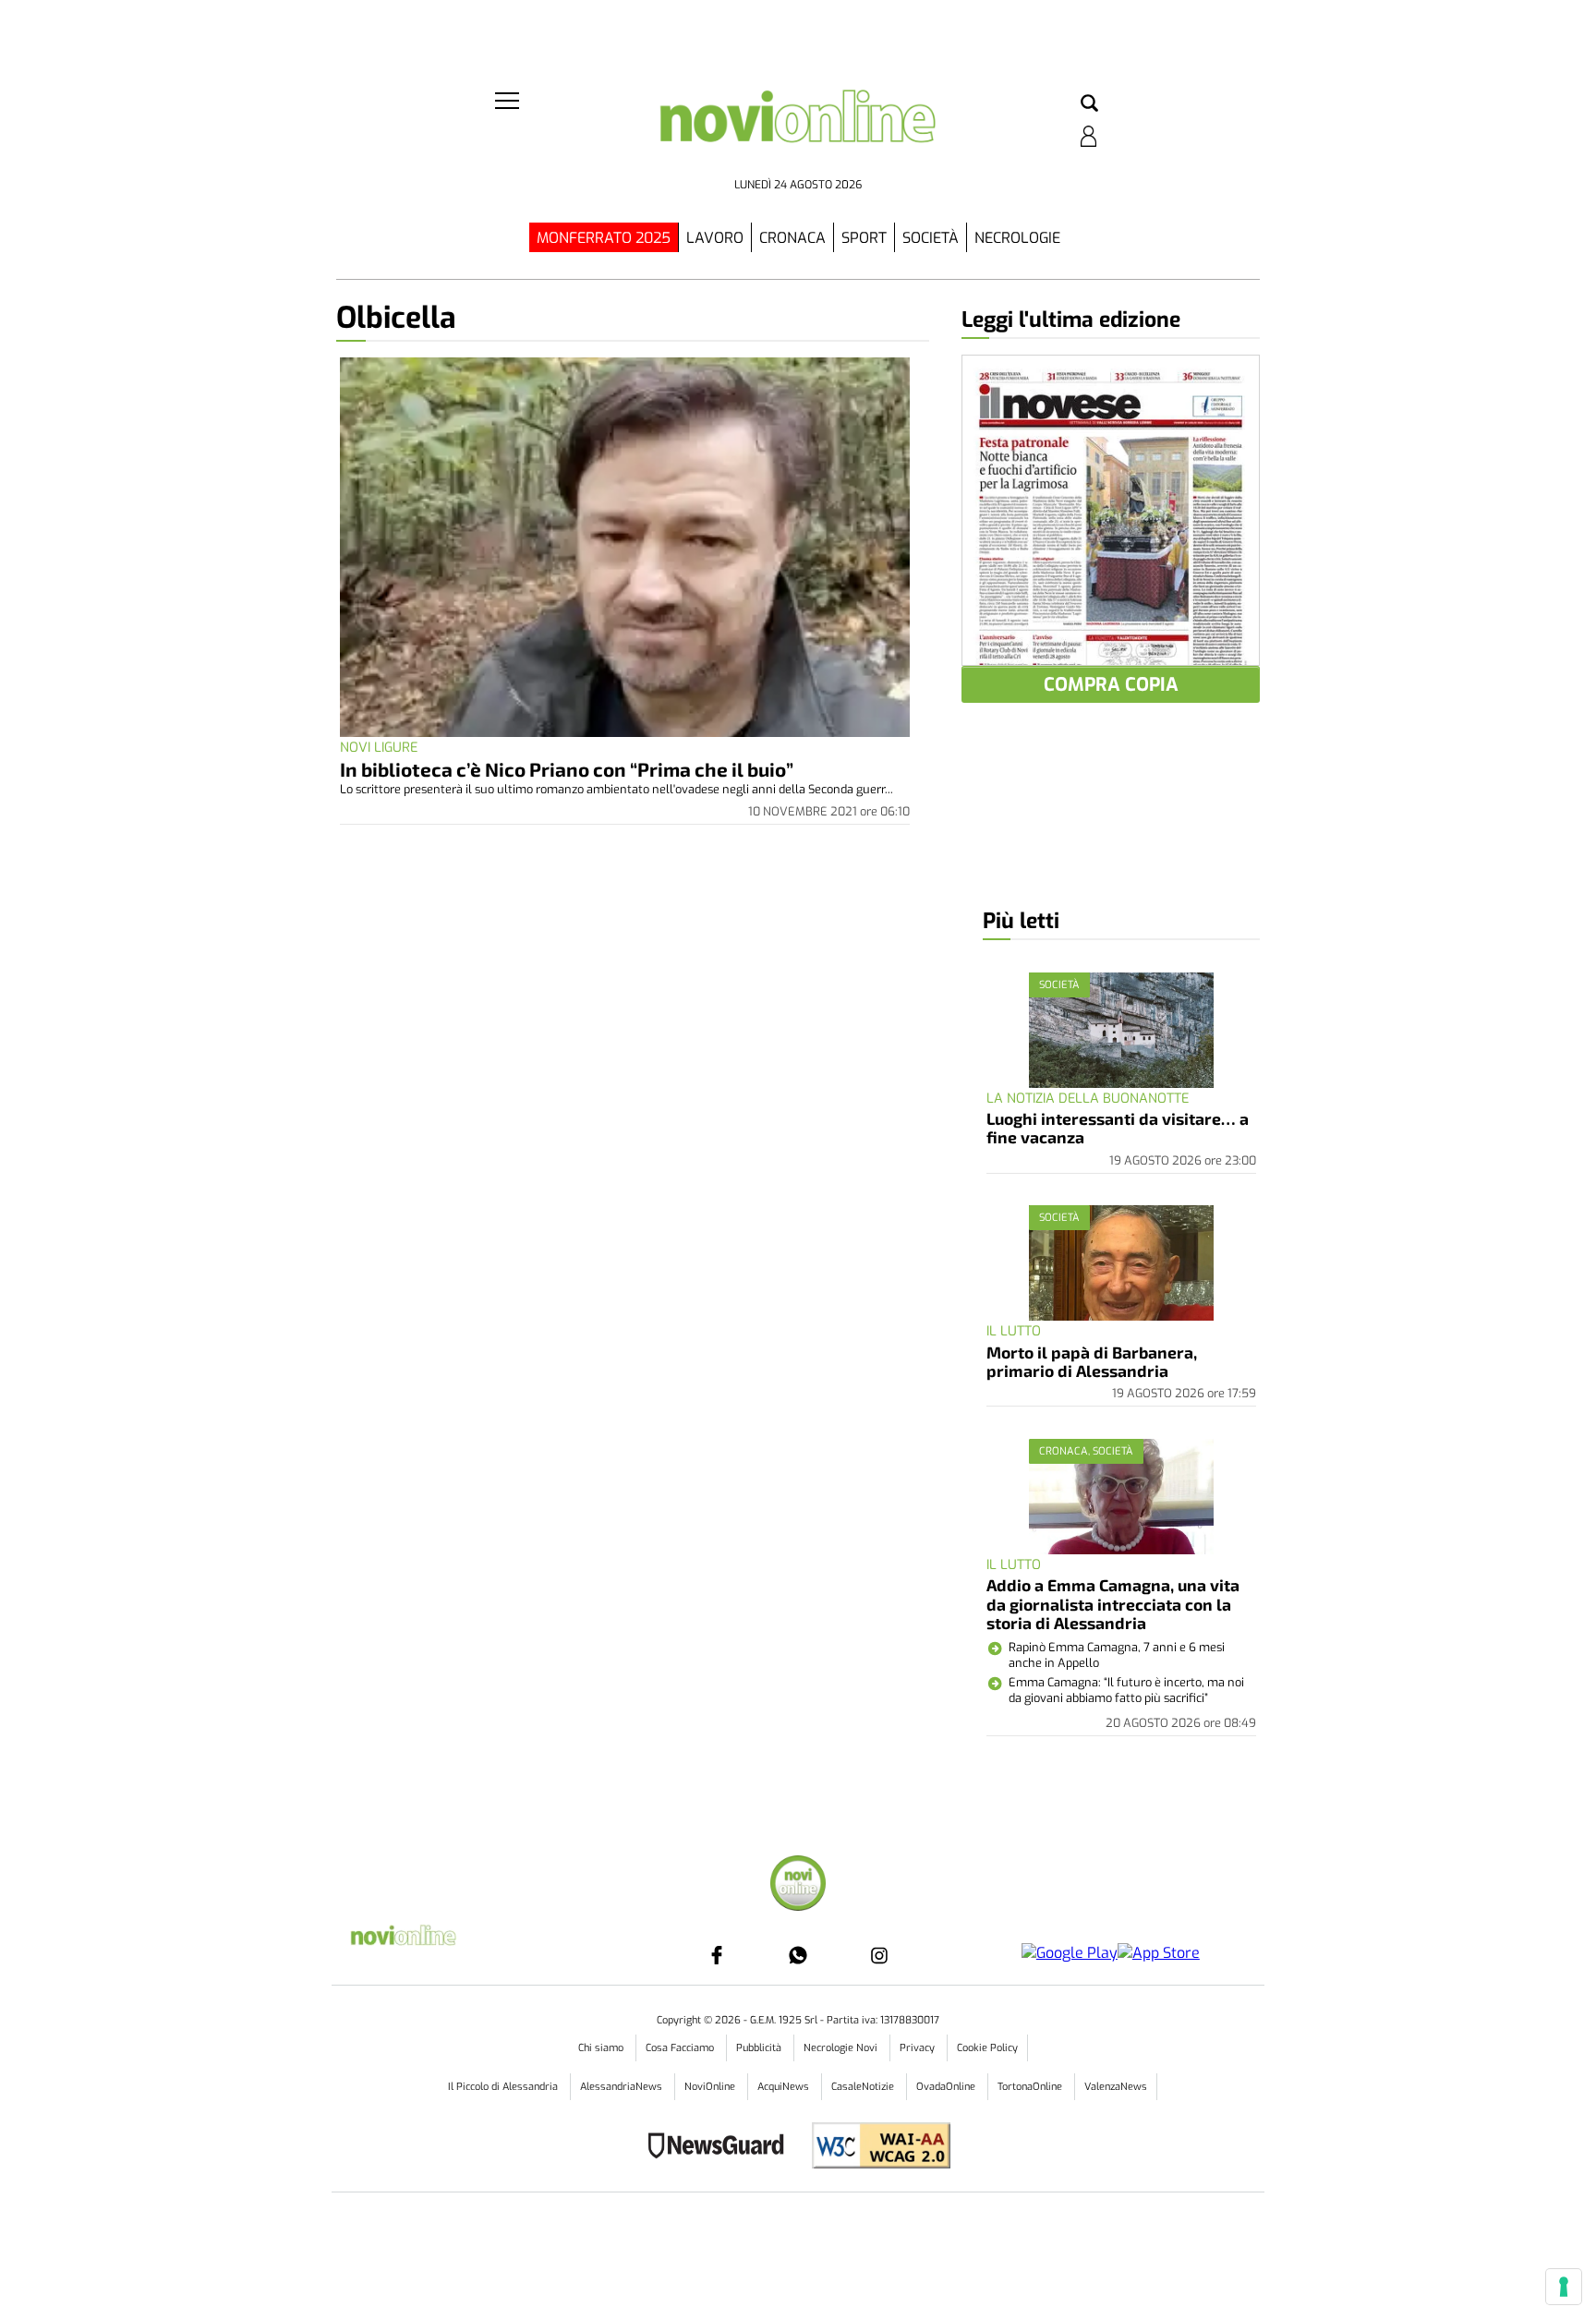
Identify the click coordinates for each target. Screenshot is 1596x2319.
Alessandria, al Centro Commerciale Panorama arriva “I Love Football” (1112, 2041)
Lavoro (715, 238)
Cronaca (792, 238)
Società (931, 238)
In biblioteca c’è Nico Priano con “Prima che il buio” (567, 769)
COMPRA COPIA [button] (1111, 685)
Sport (864, 238)
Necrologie (1017, 238)
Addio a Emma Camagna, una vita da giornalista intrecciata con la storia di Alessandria (1113, 1604)
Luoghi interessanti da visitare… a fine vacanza (1118, 1128)
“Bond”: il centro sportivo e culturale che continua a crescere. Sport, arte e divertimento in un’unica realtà (1117, 1896)
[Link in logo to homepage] (798, 130)
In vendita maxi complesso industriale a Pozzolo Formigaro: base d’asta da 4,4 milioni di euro (1112, 2178)
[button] (1089, 104)
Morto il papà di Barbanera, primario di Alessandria (1092, 1361)
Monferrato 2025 (604, 238)
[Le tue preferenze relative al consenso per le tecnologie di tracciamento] (1564, 2287)
